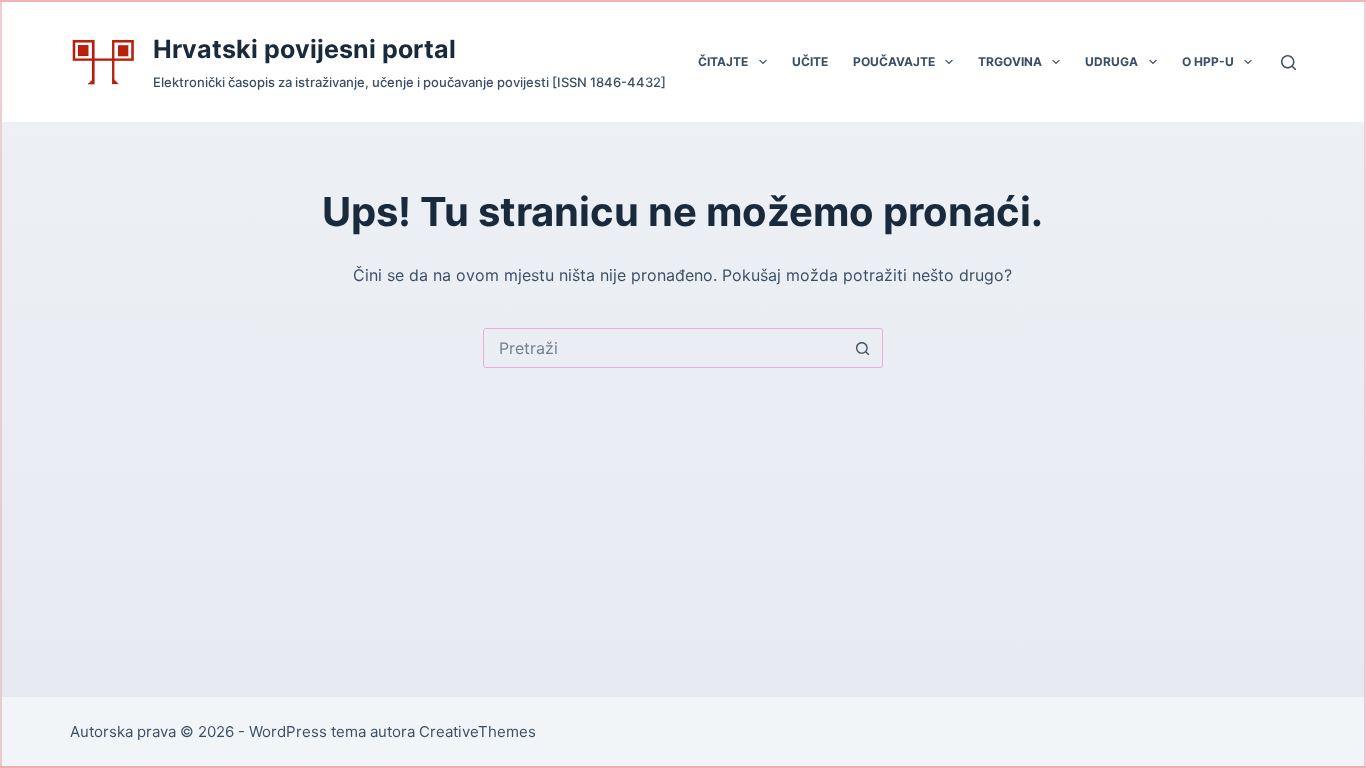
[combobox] (664, 348)
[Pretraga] (1288, 62)
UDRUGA (1111, 61)
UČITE (810, 61)
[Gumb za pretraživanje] (863, 348)
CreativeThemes (477, 731)
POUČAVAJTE (894, 61)
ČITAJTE (723, 61)
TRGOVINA (1010, 61)
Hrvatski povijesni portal (304, 49)
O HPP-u (1208, 61)
